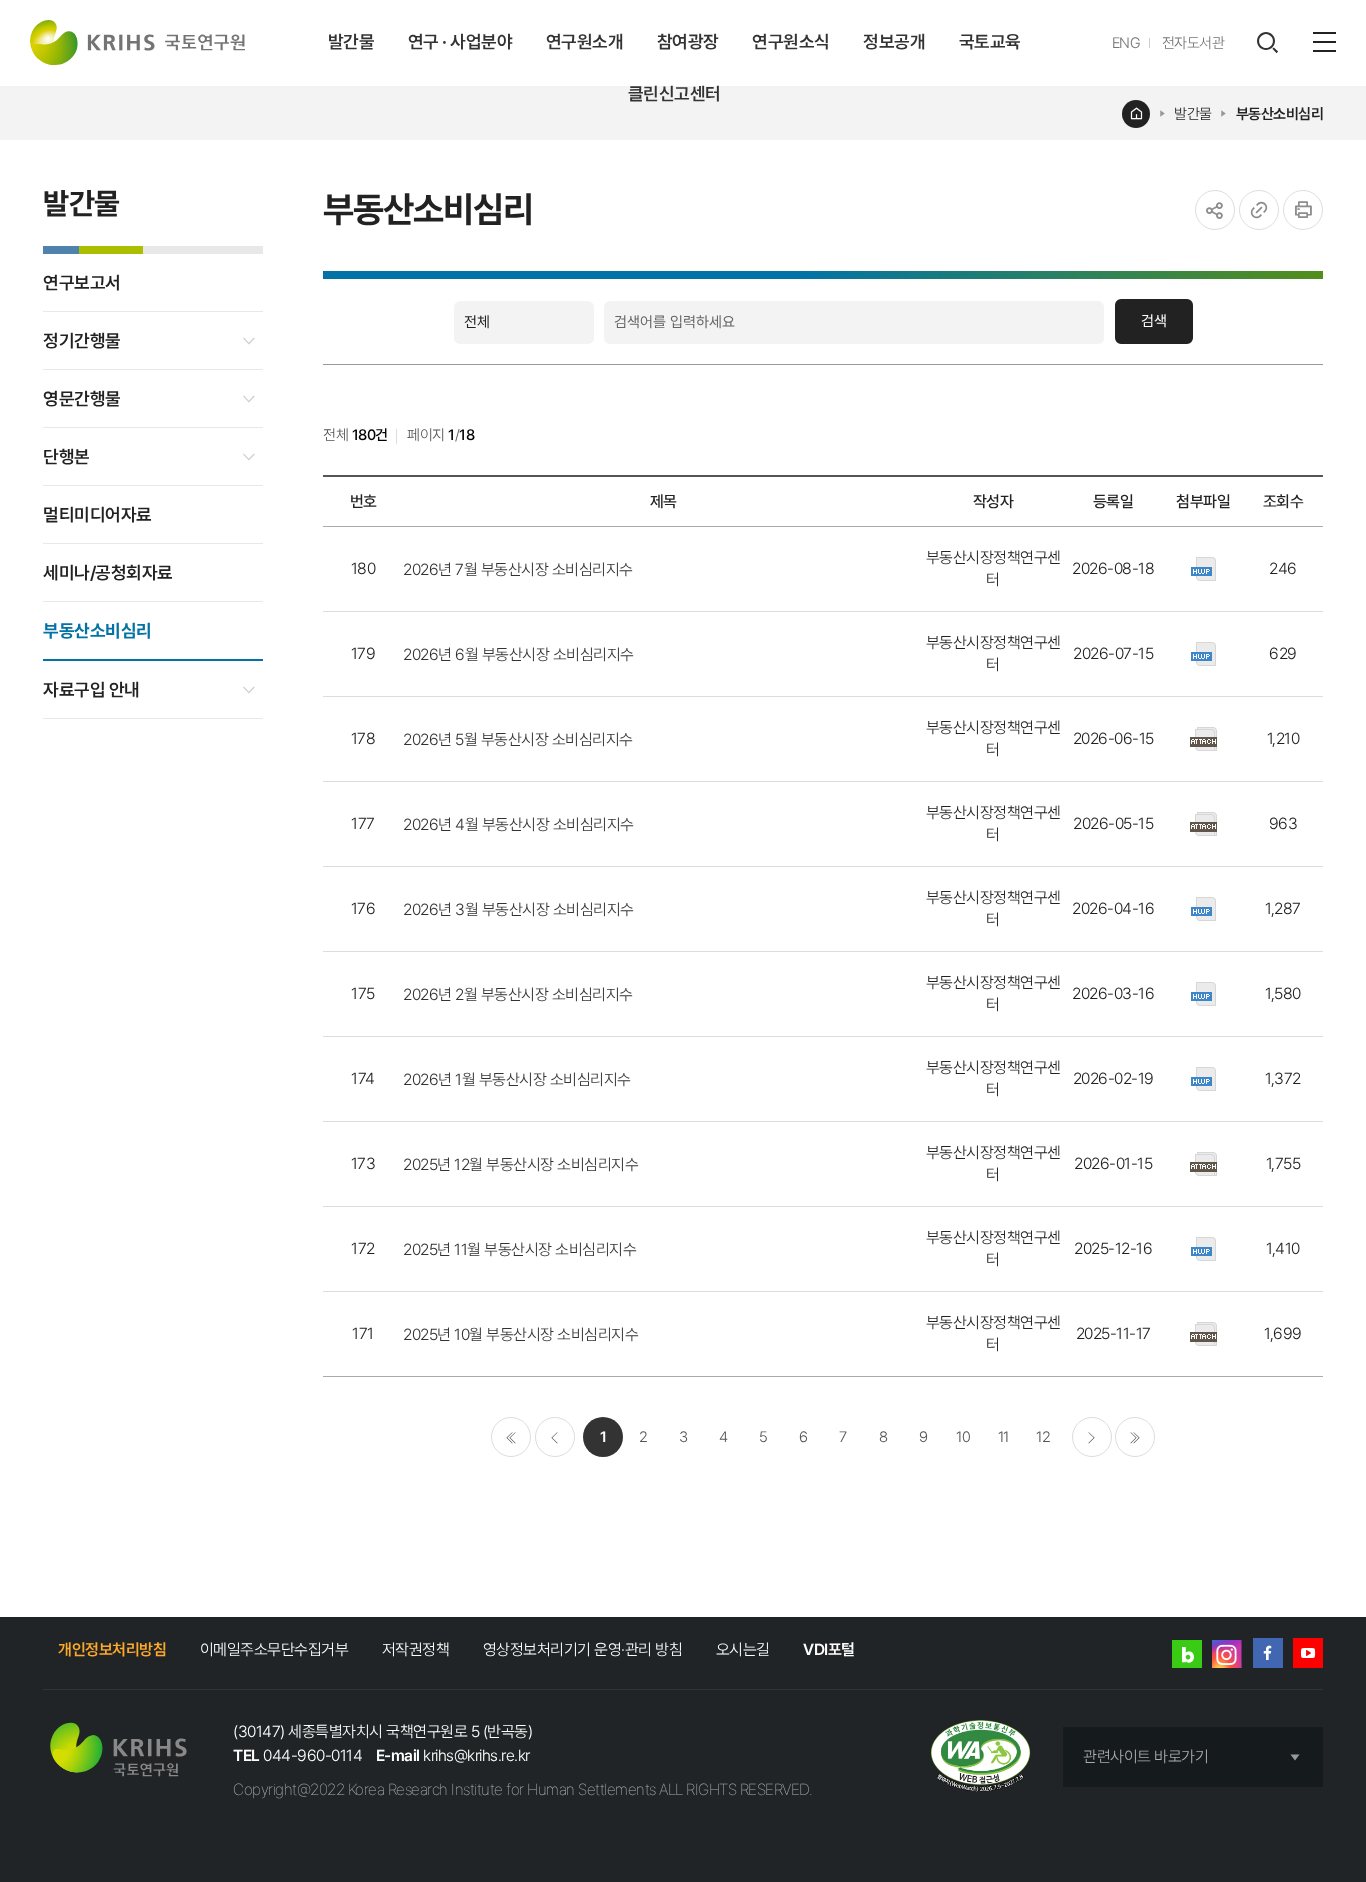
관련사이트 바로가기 (1145, 1756)
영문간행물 (82, 398)
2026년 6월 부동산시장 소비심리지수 (518, 654)
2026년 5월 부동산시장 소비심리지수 (518, 739)
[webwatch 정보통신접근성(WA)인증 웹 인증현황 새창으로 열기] (980, 1757)
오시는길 (743, 1649)
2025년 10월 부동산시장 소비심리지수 (520, 1334)
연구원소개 (585, 41)
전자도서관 (1193, 43)
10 (963, 1437)
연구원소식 (791, 41)
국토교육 (990, 41)
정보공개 (894, 41)
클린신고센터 (674, 93)
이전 (555, 1437)
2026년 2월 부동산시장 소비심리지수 (518, 994)
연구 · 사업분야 (460, 41)
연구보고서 (82, 282)
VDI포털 (829, 1649)
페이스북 (1268, 1653)
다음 (1092, 1437)
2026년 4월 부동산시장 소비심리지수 (518, 824)
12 (1043, 1437)
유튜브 (1308, 1653)
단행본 (66, 456)
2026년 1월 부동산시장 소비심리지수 (517, 1079)
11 (1003, 1437)
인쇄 (1303, 210)
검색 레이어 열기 (1267, 43)
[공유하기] (1215, 210)
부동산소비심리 (1280, 114)
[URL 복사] (1259, 210)
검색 (1154, 321)
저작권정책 (416, 1649)
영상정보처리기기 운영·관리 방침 (583, 1649)
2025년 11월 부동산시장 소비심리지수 (519, 1249)
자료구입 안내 (91, 689)
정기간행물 (82, 340)
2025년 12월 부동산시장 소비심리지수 (520, 1164)
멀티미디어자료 (97, 514)
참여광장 (688, 41)
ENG (1126, 43)
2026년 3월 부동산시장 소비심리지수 (518, 909)
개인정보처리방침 (112, 1649)
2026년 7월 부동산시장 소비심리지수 (518, 569)
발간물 (351, 41)
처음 (511, 1437)
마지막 (1135, 1437)
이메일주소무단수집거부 (274, 1649)
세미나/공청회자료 (108, 572)
